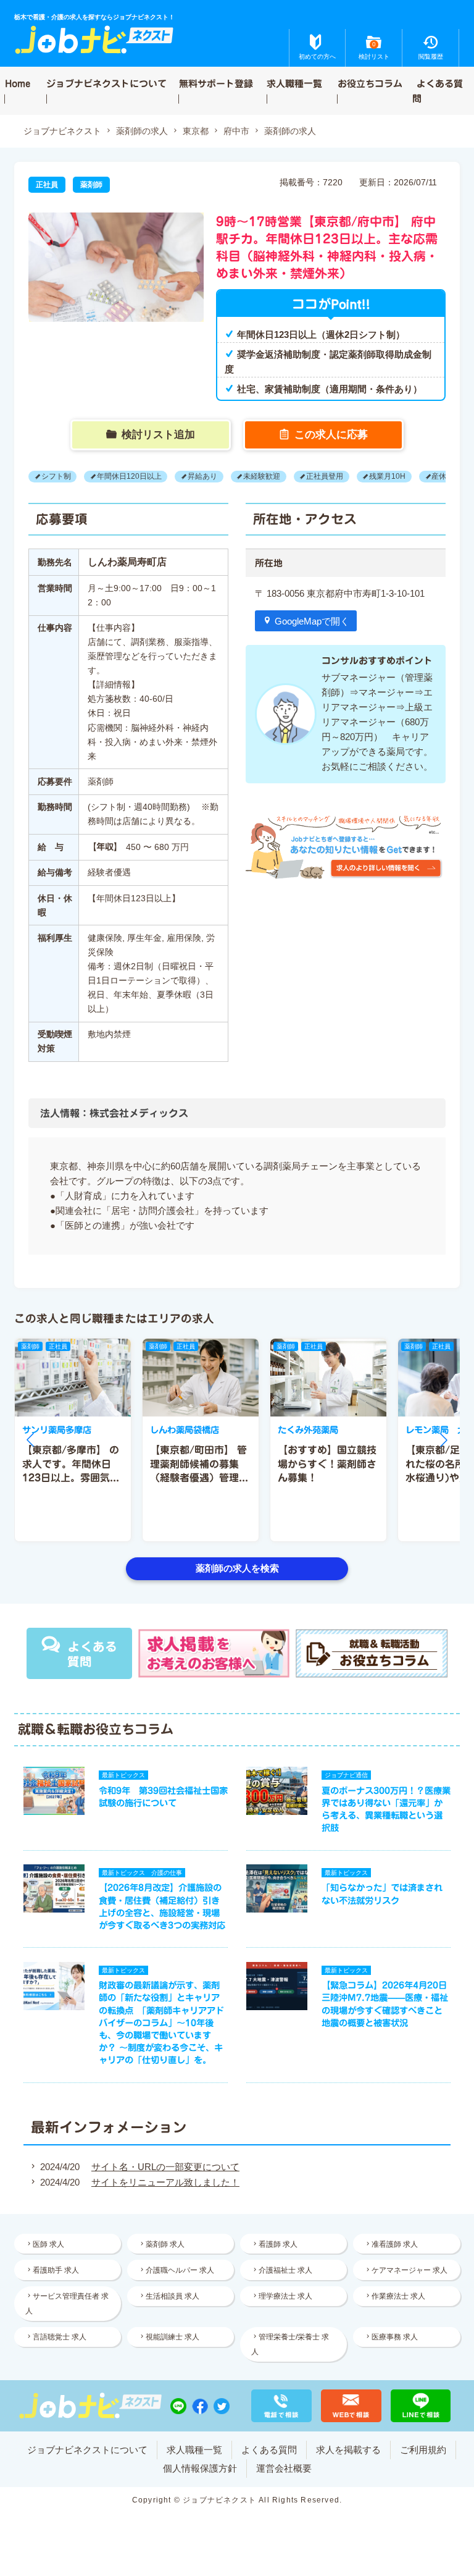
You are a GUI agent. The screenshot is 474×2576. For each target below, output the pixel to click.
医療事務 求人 (395, 2337)
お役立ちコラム (370, 83)
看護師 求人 (278, 2244)
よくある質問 (438, 90)
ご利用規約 (423, 2450)
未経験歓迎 (262, 477)
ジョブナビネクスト (62, 131)
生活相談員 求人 (173, 2296)
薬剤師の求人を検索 (237, 1568)
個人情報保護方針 (200, 2468)
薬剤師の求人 (142, 131)
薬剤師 (91, 185)
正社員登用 (325, 477)
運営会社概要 (284, 2468)
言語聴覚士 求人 (60, 2337)
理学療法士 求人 (285, 2296)
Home (18, 83)
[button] (30, 1440)
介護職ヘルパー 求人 (180, 2270)
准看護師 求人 (395, 2244)
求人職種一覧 (294, 83)
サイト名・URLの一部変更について (165, 2167)
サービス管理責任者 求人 (67, 2304)
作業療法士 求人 (398, 2296)
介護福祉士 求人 (285, 2270)
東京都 (196, 131)
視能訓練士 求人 (173, 2337)
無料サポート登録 (216, 83)
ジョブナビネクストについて (106, 83)
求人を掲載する (348, 2450)
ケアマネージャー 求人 (410, 2270)
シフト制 (56, 477)
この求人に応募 (331, 434)
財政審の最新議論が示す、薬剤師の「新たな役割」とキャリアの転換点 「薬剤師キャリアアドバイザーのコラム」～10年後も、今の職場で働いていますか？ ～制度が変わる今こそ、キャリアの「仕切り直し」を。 (161, 2022)
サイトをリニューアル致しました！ (165, 2182)
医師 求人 (48, 2244)
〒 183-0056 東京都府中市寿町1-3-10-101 (340, 593)
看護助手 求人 (56, 2270)
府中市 (236, 131)
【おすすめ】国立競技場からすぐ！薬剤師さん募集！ (327, 1464)
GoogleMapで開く (312, 621)
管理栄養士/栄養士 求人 (290, 2344)
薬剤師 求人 (165, 2244)
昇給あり (202, 477)
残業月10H (387, 477)
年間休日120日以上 (129, 477)
